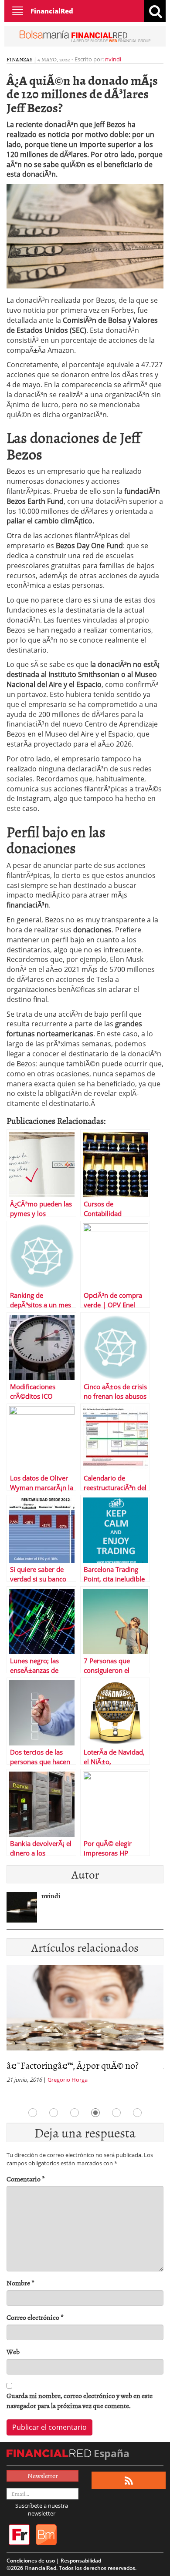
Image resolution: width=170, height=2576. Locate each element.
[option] (85, 2027)
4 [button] (95, 2113)
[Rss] (129, 2481)
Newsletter (43, 2476)
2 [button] (54, 2113)
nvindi (113, 59)
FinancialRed (52, 11)
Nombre (20, 2283)
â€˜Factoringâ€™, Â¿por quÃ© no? (73, 2065)
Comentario (26, 2179)
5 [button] (116, 2113)
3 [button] (75, 2113)
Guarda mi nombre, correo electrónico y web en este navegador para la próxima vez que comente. (80, 2401)
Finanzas (20, 59)
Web (13, 2352)
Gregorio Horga (68, 2080)
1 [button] (33, 2113)
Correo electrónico (35, 2317)
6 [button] (137, 2113)
